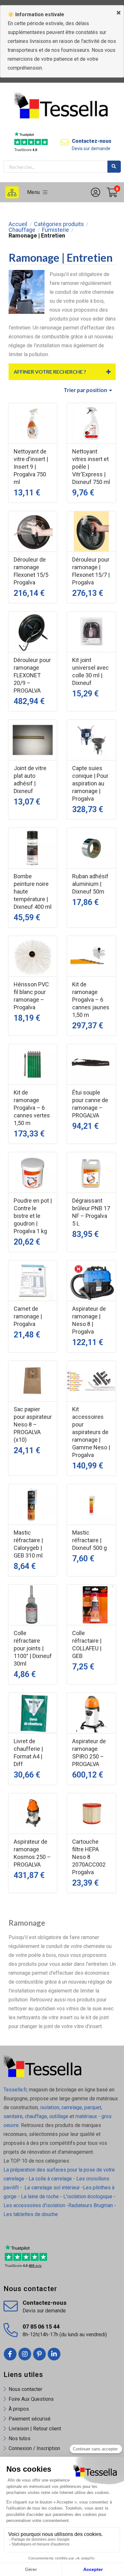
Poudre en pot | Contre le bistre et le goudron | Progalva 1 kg (33, 1216)
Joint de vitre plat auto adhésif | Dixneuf (30, 780)
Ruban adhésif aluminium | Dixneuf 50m (90, 884)
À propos (19, 2409)
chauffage (36, 2116)
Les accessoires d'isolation (34, 2205)
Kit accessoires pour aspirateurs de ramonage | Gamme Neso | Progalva (91, 1432)
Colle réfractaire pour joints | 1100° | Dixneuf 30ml (33, 1648)
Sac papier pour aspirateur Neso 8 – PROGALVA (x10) (33, 1424)
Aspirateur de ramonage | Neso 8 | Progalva (89, 1320)
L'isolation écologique (88, 2196)
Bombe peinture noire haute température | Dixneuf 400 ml (33, 891)
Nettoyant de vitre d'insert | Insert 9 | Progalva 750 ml (31, 467)
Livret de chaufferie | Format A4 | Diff (28, 1753)
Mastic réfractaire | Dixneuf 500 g (90, 1540)
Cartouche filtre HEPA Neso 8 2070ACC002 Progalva (89, 1857)
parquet (93, 2107)
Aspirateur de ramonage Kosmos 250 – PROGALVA (32, 1853)
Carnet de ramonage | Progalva (28, 1316)
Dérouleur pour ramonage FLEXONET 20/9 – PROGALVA (32, 675)
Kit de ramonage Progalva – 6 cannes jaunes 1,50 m (91, 1000)
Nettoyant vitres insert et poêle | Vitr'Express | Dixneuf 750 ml (91, 467)
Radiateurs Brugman (91, 2205)
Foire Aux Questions (31, 2399)
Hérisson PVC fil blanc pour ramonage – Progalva (31, 996)
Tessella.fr (15, 2090)
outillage (59, 2116)
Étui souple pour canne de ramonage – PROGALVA (90, 1104)
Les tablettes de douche (31, 2214)
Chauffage (22, 230)
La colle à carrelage (50, 2179)
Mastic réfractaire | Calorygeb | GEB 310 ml (28, 1544)
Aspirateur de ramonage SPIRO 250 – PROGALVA (89, 1753)
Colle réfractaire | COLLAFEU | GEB (87, 1644)
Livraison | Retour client (35, 2429)
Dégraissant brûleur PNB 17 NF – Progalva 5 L (91, 1212)
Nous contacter (25, 2389)
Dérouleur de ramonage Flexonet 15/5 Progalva (31, 571)
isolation (49, 2107)
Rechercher (114, 167)
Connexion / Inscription (34, 2448)
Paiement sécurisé (30, 2419)
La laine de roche (40, 2196)
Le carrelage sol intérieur (52, 2188)
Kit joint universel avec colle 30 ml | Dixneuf (90, 671)
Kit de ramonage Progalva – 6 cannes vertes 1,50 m (32, 1108)
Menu (35, 192)
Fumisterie (55, 230)
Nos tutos (20, 2438)
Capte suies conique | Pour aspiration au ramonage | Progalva (90, 783)
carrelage (72, 2107)
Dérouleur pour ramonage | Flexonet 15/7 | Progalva (91, 571)
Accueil (18, 224)
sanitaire (13, 2116)
